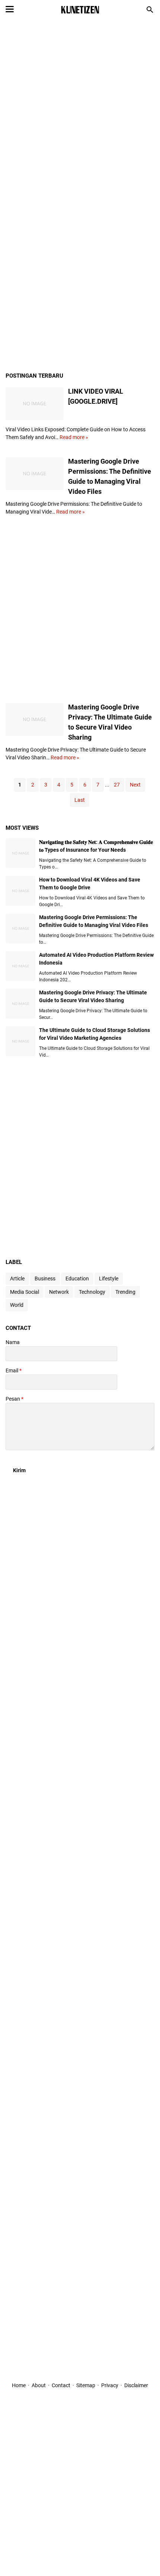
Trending (125, 1292)
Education (77, 1279)
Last (80, 800)
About (39, 2385)
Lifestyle (109, 1279)
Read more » (74, 437)
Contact (61, 2385)
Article (17, 1279)
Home (19, 2385)
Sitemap (86, 2385)
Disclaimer (136, 2385)
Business (45, 1279)
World (17, 1305)
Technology (92, 1292)
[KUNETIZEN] (80, 10)
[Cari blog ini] (150, 10)
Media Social (25, 1292)
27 (117, 785)
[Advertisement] (80, 111)
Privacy (110, 2385)
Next (135, 785)
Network (59, 1292)
